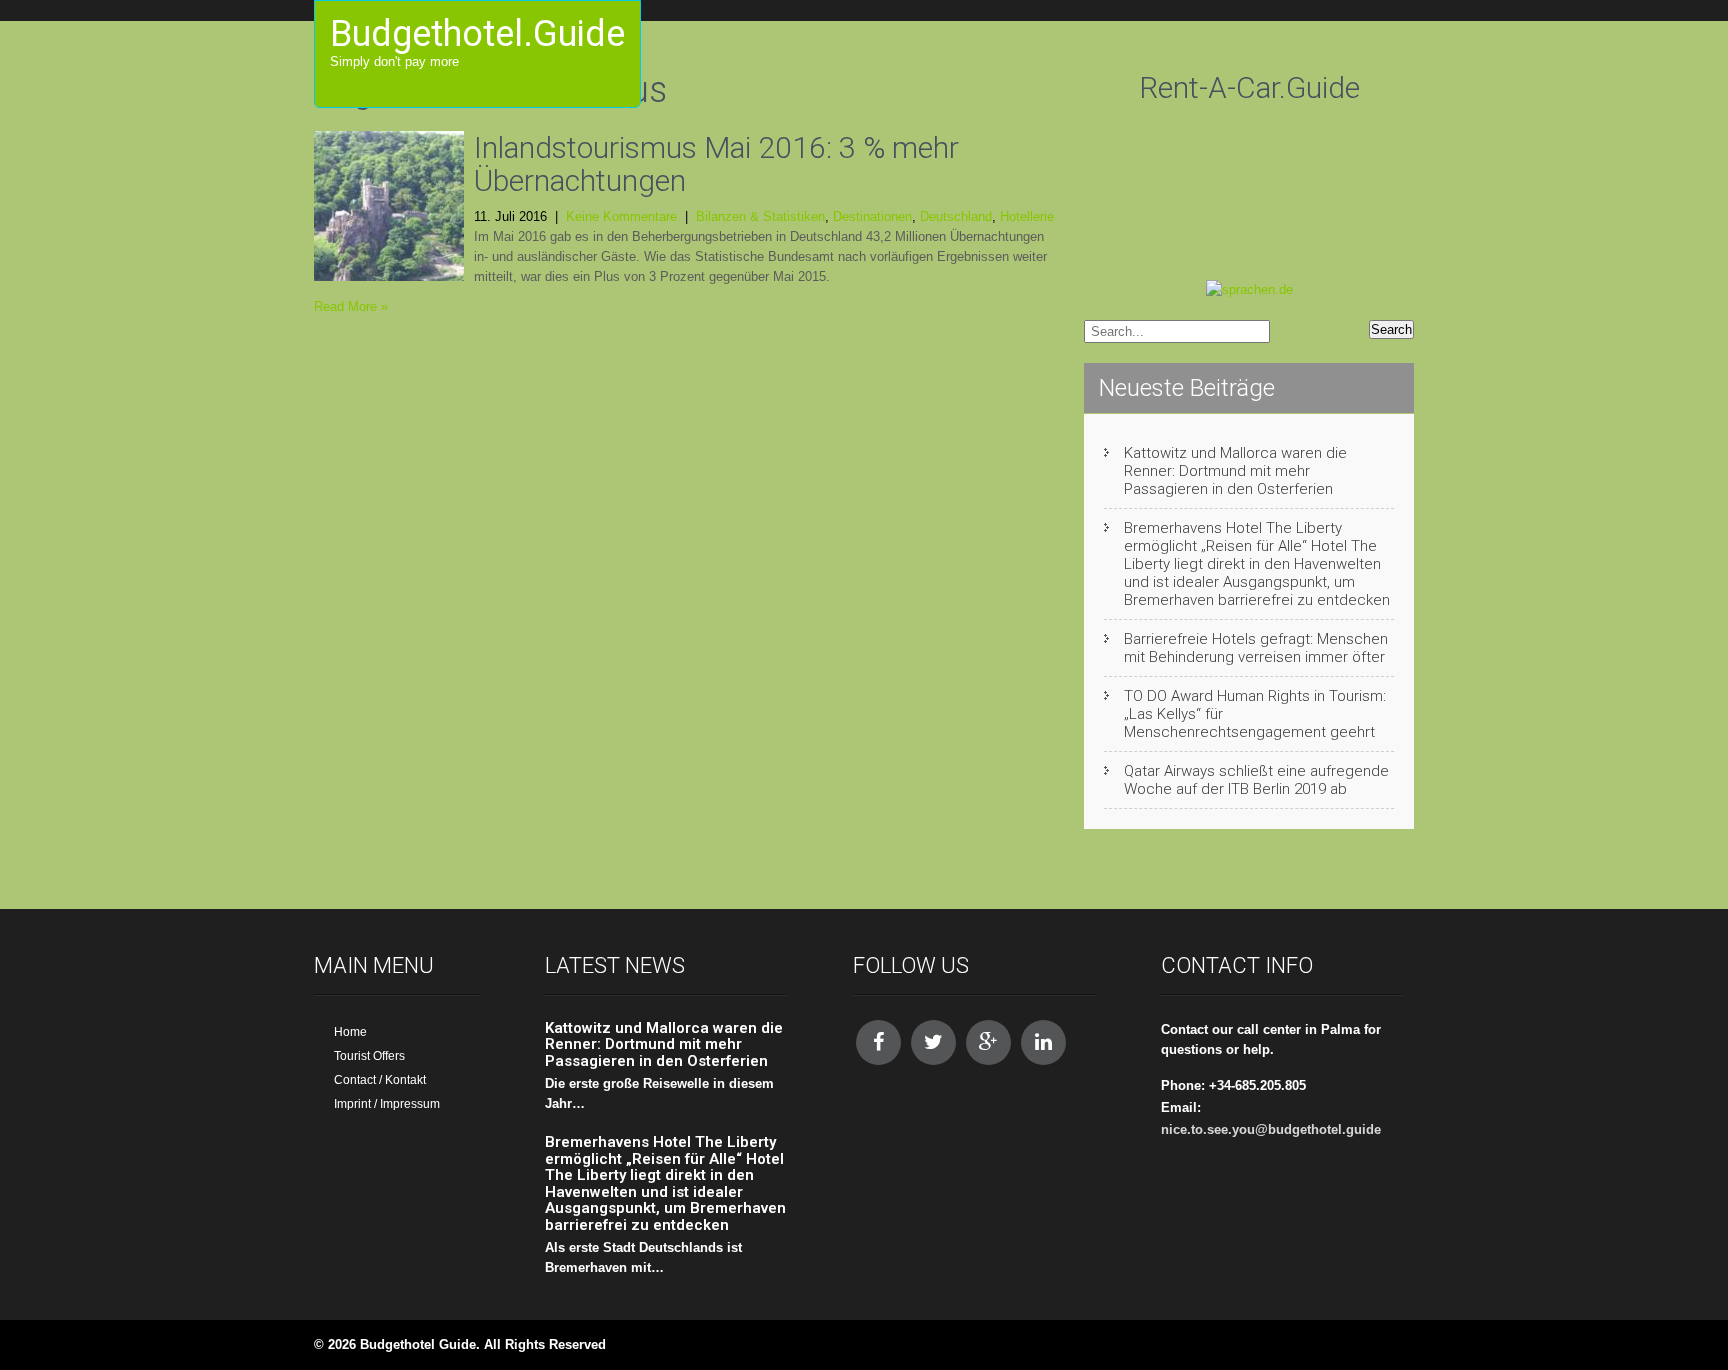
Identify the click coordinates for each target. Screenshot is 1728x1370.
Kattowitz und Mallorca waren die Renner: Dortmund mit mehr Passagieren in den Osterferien (1235, 471)
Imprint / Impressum (387, 1104)
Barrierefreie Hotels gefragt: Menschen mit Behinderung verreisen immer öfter (1256, 648)
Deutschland (956, 216)
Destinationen (872, 216)
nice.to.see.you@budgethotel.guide (1271, 1129)
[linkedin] (1043, 1042)
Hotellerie (1027, 216)
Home (350, 1032)
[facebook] (878, 1042)
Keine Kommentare (621, 216)
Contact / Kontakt (380, 1080)
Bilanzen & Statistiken (760, 216)
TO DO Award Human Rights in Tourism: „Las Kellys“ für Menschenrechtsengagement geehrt (1255, 714)
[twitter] (933, 1042)
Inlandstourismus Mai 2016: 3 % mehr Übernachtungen (716, 164)
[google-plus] (988, 1042)
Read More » (351, 306)
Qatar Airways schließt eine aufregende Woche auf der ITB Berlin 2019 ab (1256, 780)
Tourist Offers (369, 1056)
